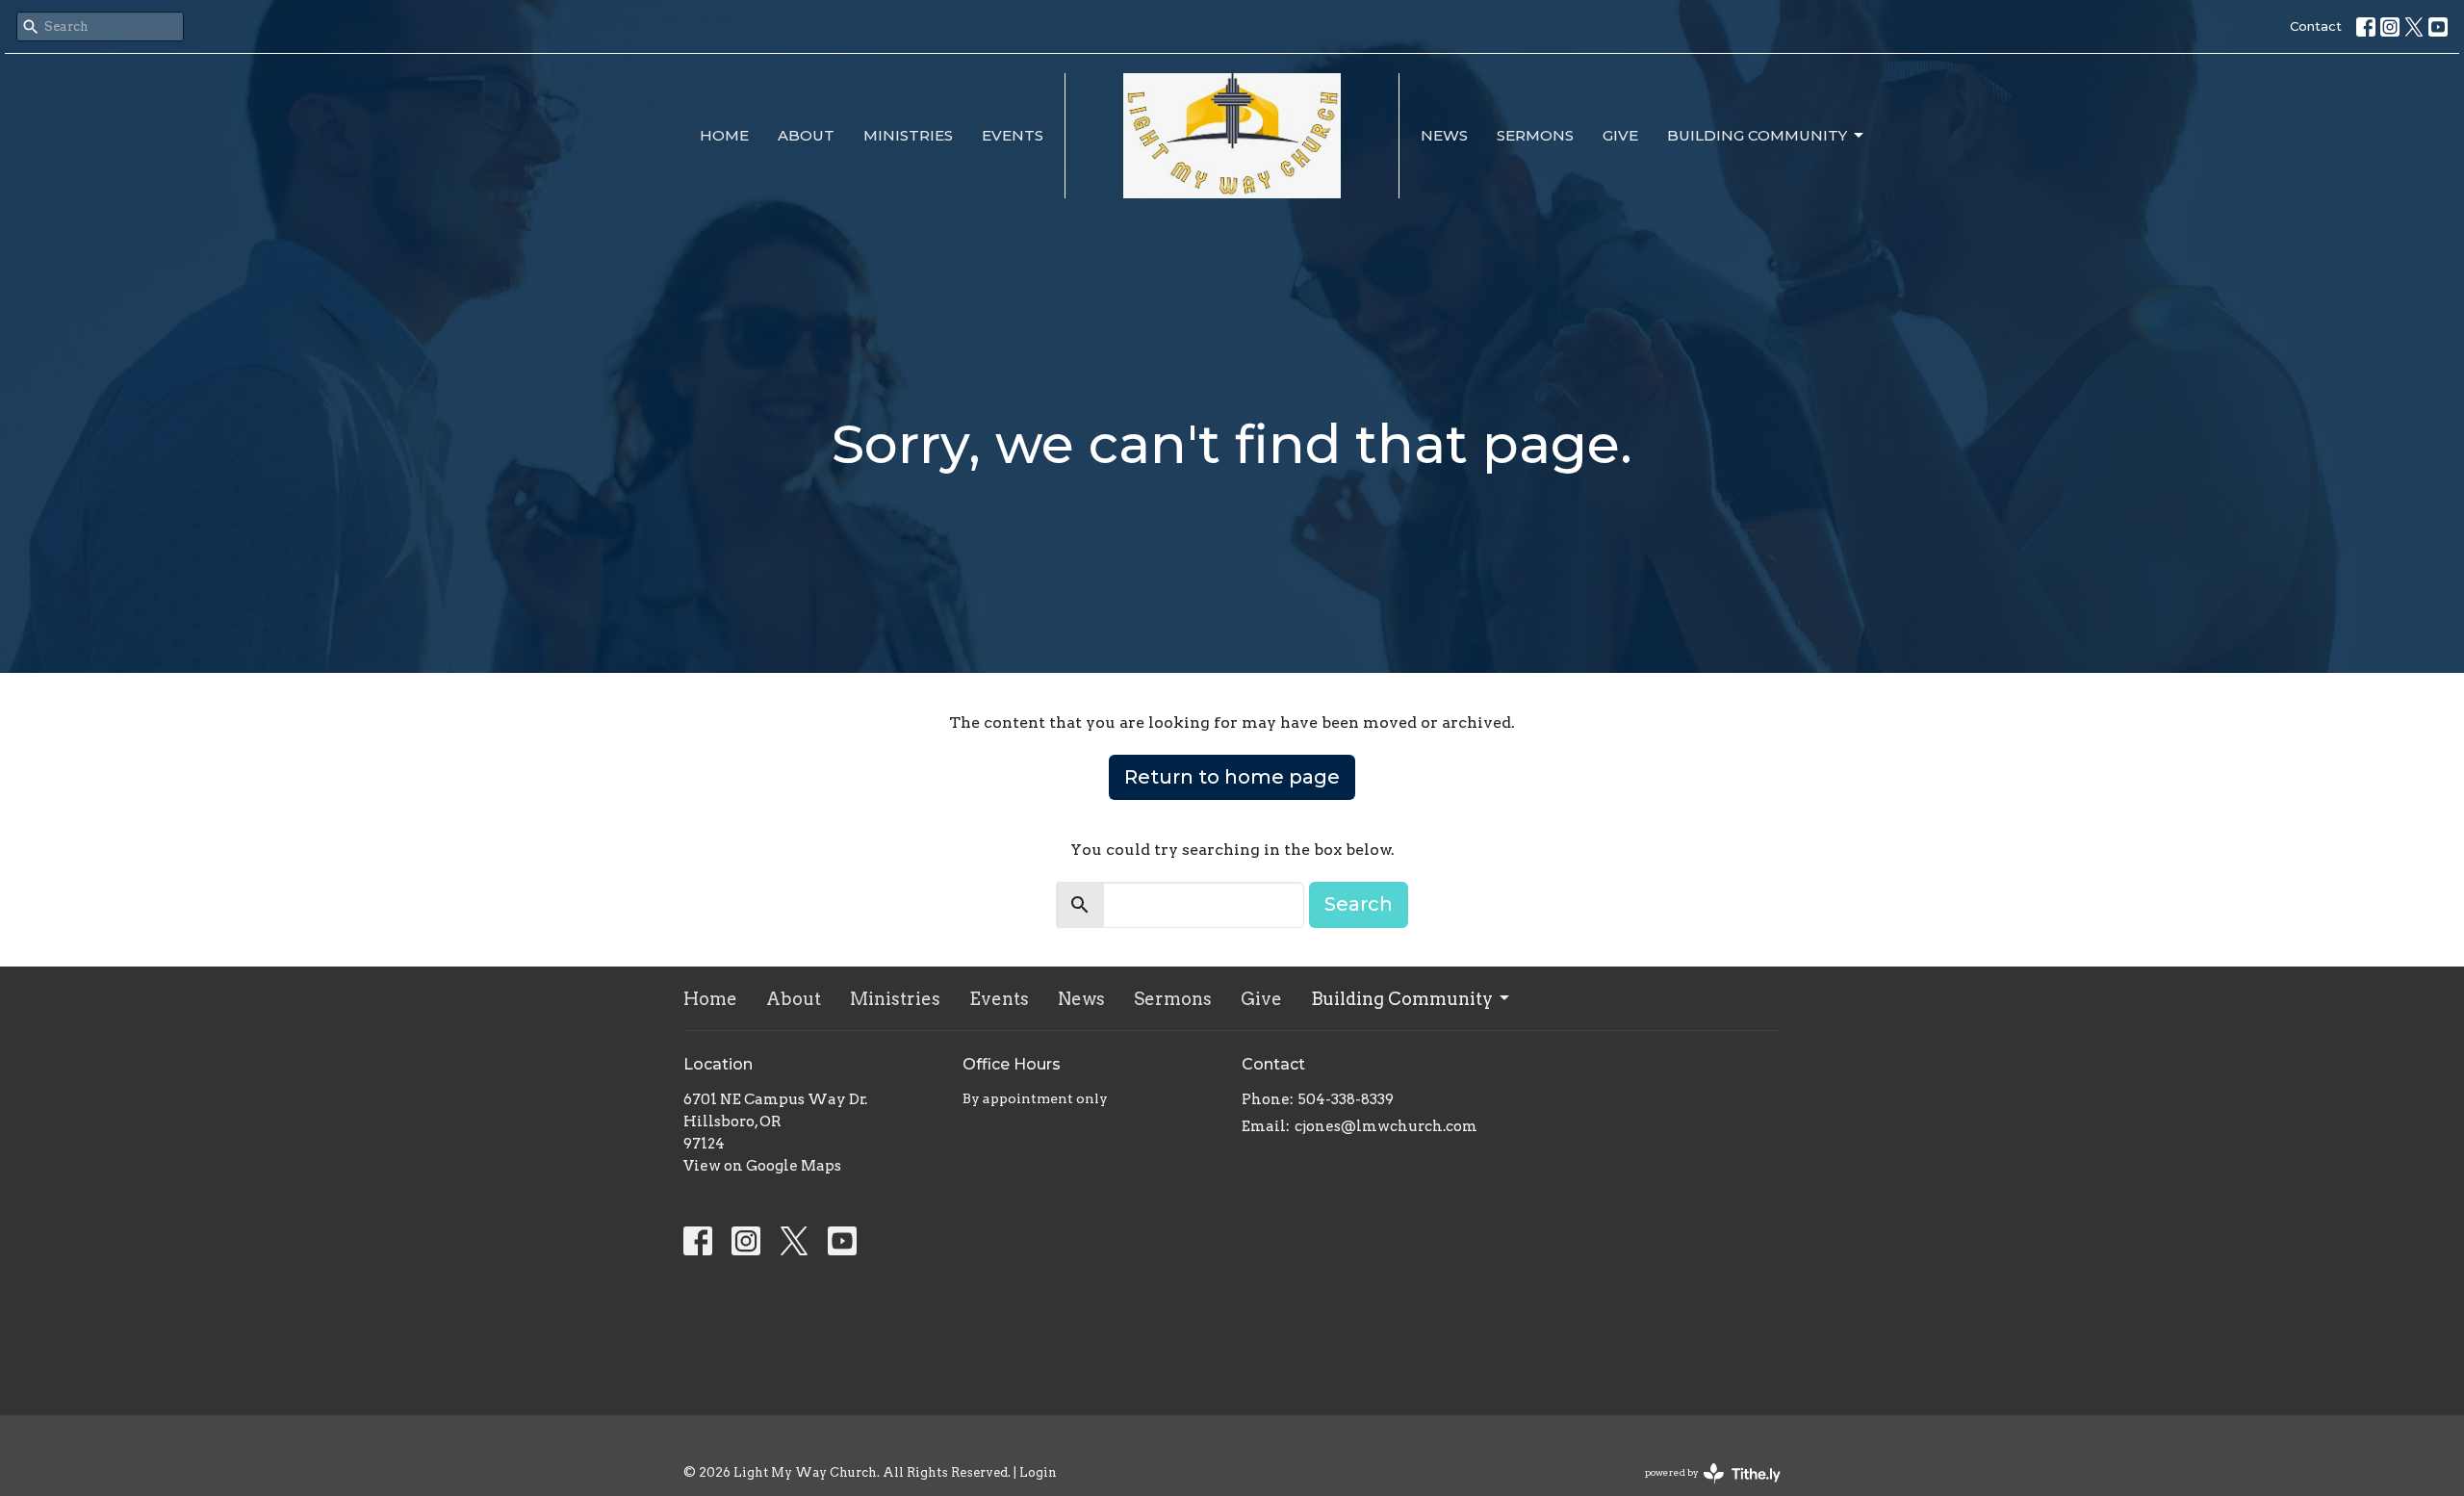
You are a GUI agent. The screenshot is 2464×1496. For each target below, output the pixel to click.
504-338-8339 (1346, 1099)
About (806, 135)
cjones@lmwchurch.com (1386, 1126)
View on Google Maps (762, 1166)
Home (724, 135)
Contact (2316, 26)
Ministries (908, 135)
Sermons (1535, 135)
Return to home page (1232, 777)
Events (1013, 135)
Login (1038, 1472)
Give (1620, 135)
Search (1359, 904)
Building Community (1757, 135)
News (1444, 135)
